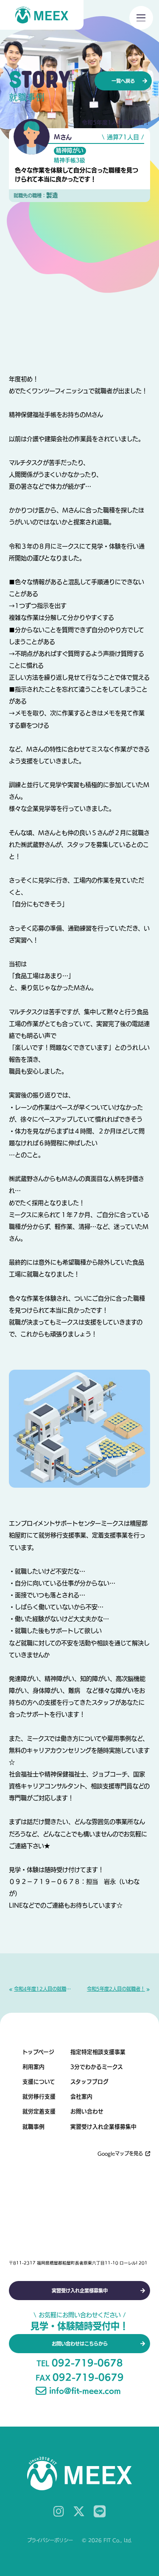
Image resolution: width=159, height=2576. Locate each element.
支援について (39, 2082)
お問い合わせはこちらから (80, 2344)
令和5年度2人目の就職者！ (116, 1989)
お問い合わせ (87, 2111)
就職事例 (33, 2127)
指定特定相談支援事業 (98, 2052)
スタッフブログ (89, 2082)
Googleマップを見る (120, 2153)
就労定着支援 (39, 2111)
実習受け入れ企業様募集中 (103, 2127)
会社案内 (81, 2097)
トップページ (38, 2052)
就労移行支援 (39, 2097)
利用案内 (33, 2067)
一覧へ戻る (123, 81)
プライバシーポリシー (50, 2540)
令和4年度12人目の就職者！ (43, 1989)
